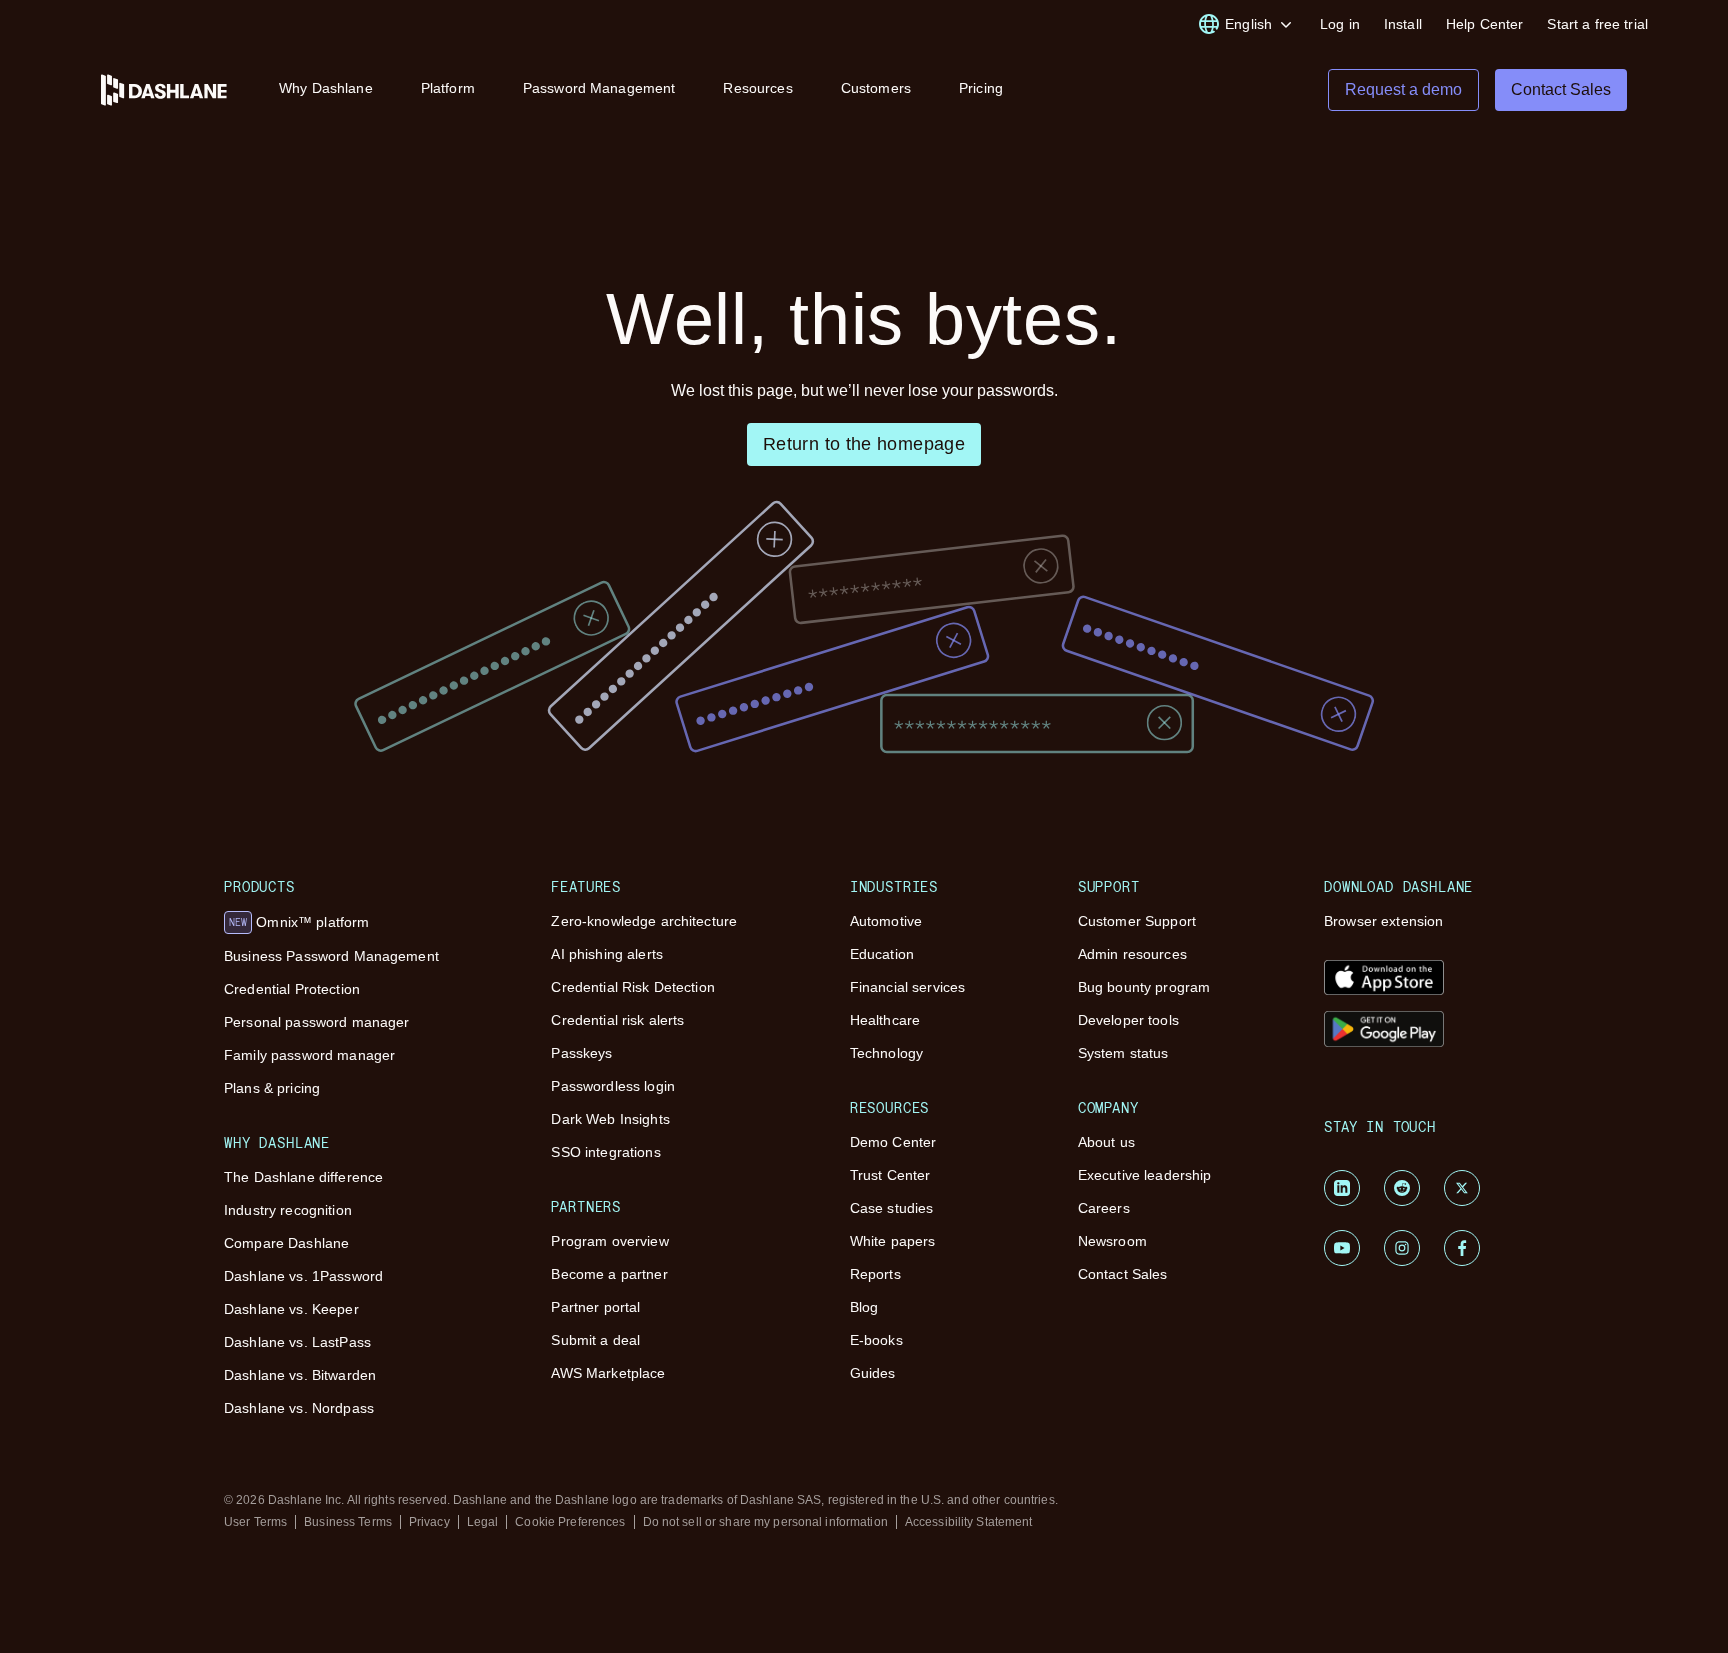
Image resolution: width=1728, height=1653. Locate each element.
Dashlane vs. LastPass (297, 1342)
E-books (876, 1340)
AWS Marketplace (608, 1373)
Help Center (1485, 24)
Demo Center (893, 1142)
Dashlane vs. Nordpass (299, 1408)
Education (882, 954)
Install (1403, 24)
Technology (886, 1053)
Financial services (908, 987)
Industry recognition (288, 1210)
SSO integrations (605, 1152)
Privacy (429, 1522)
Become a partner (609, 1274)
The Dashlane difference (303, 1177)
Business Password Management (331, 956)
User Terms (255, 1522)
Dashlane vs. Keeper (291, 1309)
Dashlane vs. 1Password (303, 1276)
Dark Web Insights (610, 1119)
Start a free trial (1597, 24)
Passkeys (581, 1053)
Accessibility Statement (969, 1522)
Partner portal (595, 1307)
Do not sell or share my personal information (765, 1522)
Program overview (609, 1241)
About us (1106, 1142)
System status (1123, 1053)
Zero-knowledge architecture (644, 921)
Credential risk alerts (617, 1020)
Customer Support (1137, 921)
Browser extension (1383, 921)
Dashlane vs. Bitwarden (300, 1375)
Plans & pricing (272, 1088)
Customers (876, 88)
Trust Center (890, 1175)
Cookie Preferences (570, 1522)
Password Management (599, 88)
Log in (1340, 24)
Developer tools (1128, 1020)
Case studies (892, 1208)
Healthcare (885, 1020)
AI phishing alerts (607, 954)
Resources (757, 88)
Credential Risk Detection (633, 987)
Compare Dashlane (286, 1243)
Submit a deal (595, 1340)
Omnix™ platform (299, 922)
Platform (448, 88)
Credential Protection (292, 989)
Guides (873, 1373)
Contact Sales (1123, 1274)
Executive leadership (1145, 1175)
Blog (864, 1307)
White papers (893, 1241)
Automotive (886, 921)
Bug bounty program (1144, 987)
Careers (1104, 1208)
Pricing (981, 88)
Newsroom (1112, 1241)
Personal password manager (317, 1022)
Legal (483, 1522)
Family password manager (309, 1055)
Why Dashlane (326, 88)
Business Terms (348, 1522)
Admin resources (1132, 954)
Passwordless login (613, 1086)
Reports (875, 1274)
